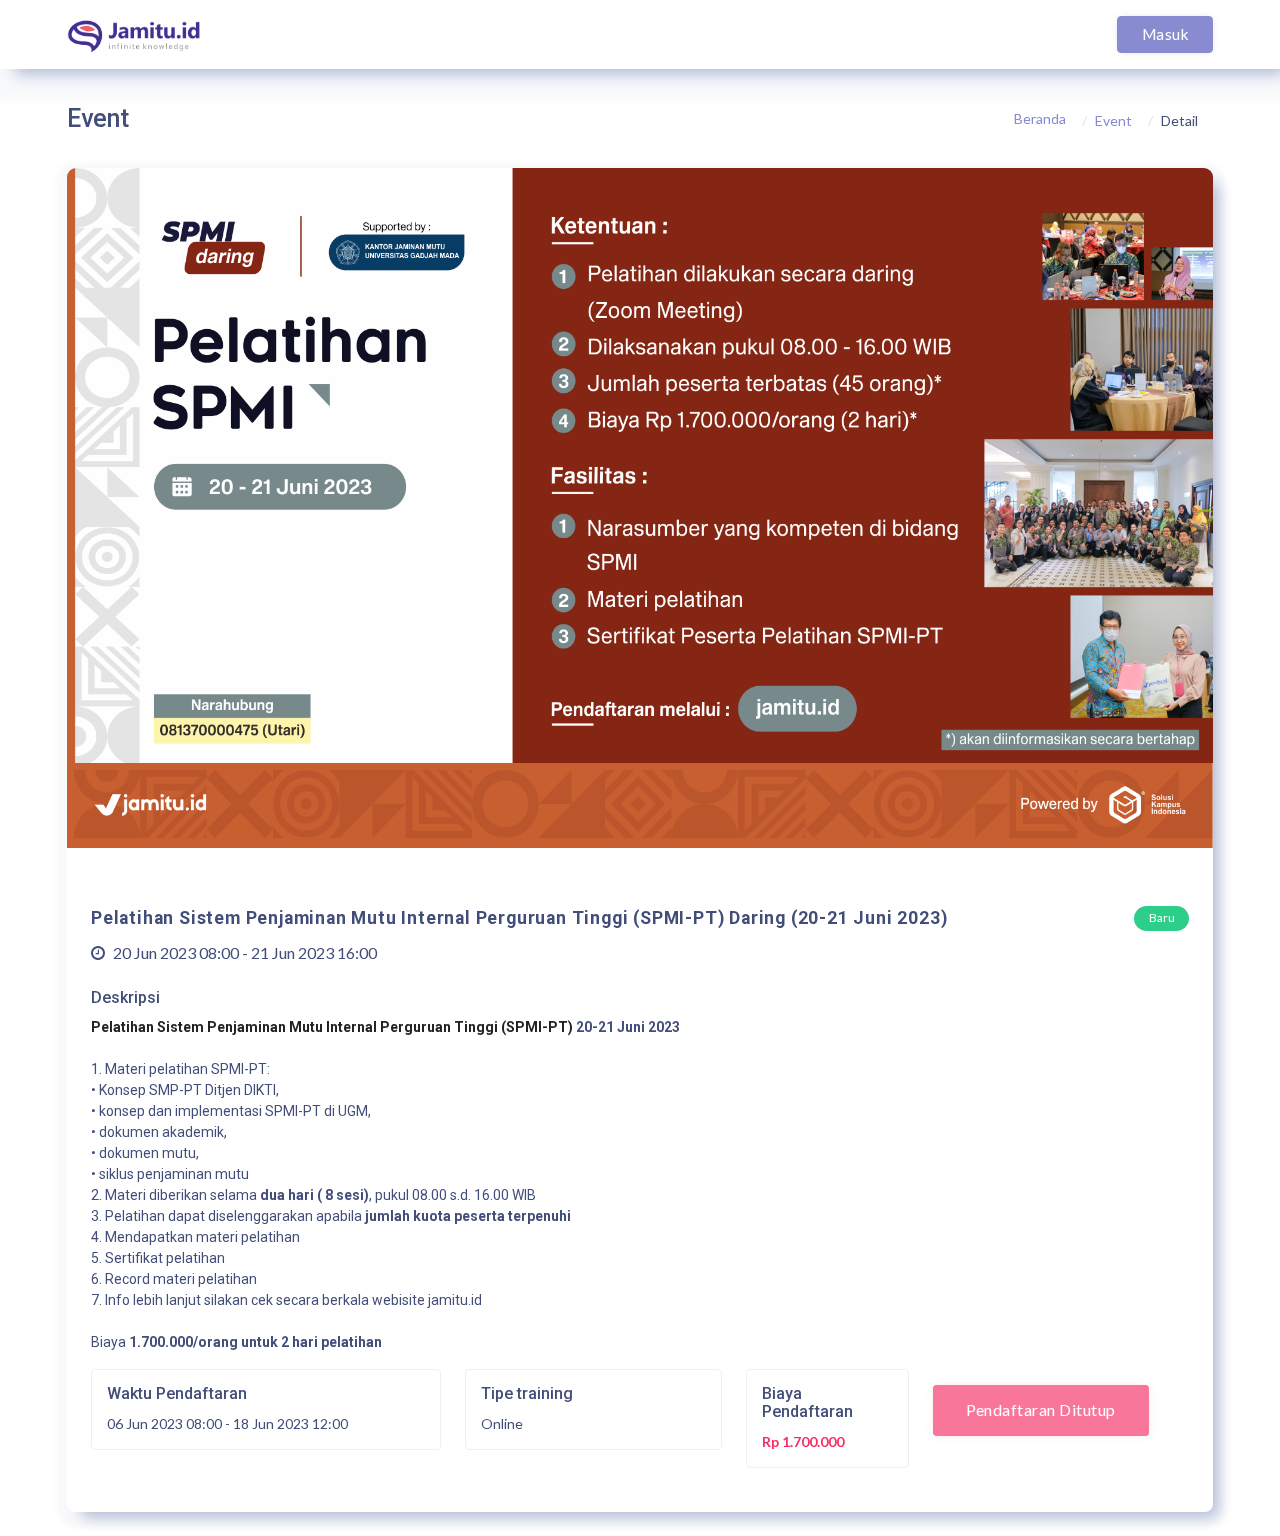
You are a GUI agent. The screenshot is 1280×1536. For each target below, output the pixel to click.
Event (1113, 120)
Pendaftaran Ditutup (1041, 1409)
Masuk (1165, 34)
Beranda (1040, 118)
